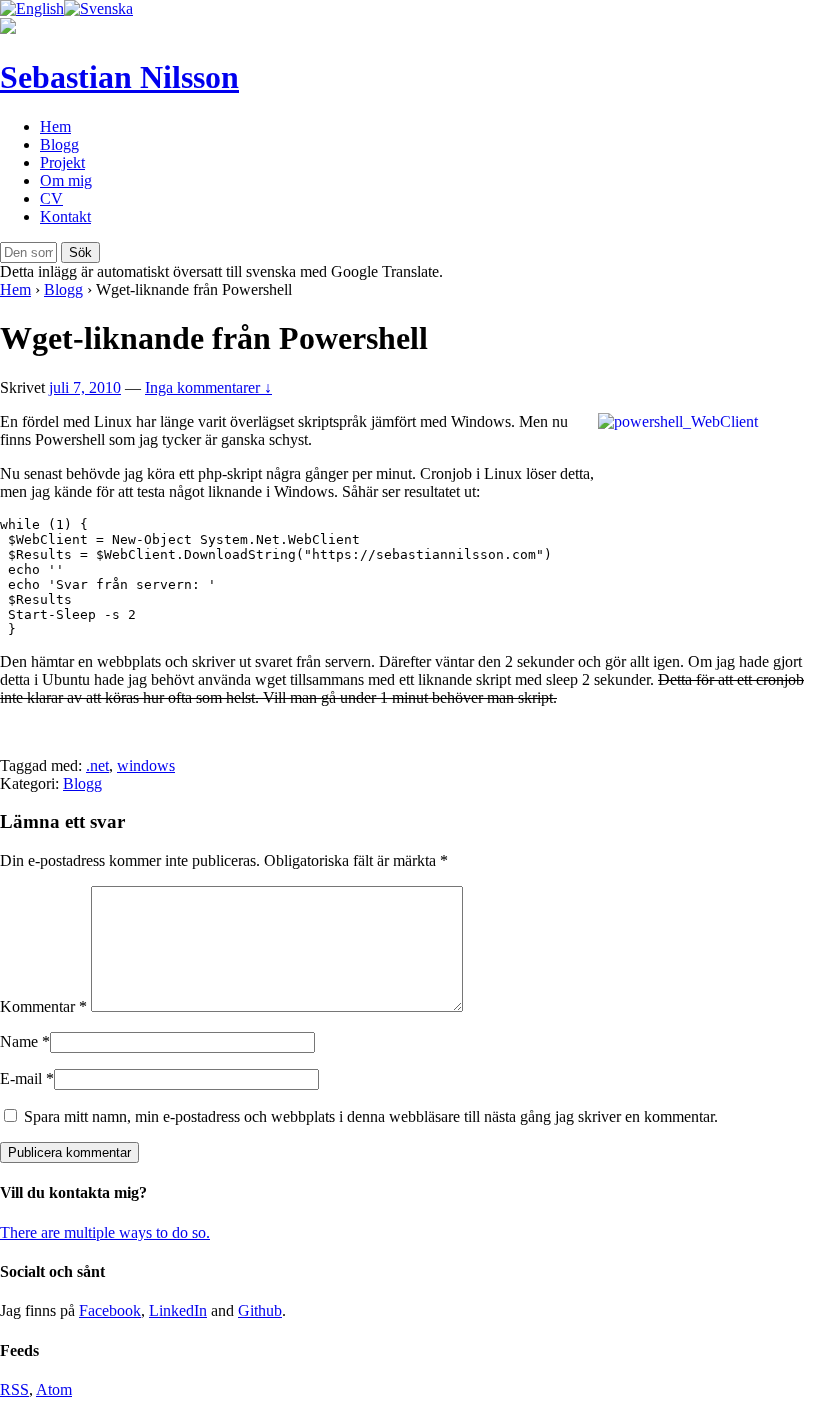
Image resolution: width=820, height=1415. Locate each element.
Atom (54, 1389)
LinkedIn (178, 1310)
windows (146, 765)
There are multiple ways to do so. (105, 1232)
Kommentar (43, 1006)
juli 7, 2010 (85, 387)
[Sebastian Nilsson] (8, 28)
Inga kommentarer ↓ (208, 387)
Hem (55, 126)
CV (51, 198)
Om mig (66, 180)
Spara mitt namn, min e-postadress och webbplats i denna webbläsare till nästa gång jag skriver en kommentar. (371, 1116)
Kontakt (65, 216)
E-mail (21, 1078)
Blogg (59, 144)
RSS (14, 1389)
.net (97, 765)
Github (260, 1310)
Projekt (62, 162)
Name (19, 1041)
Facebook (110, 1310)
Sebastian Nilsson (119, 77)
